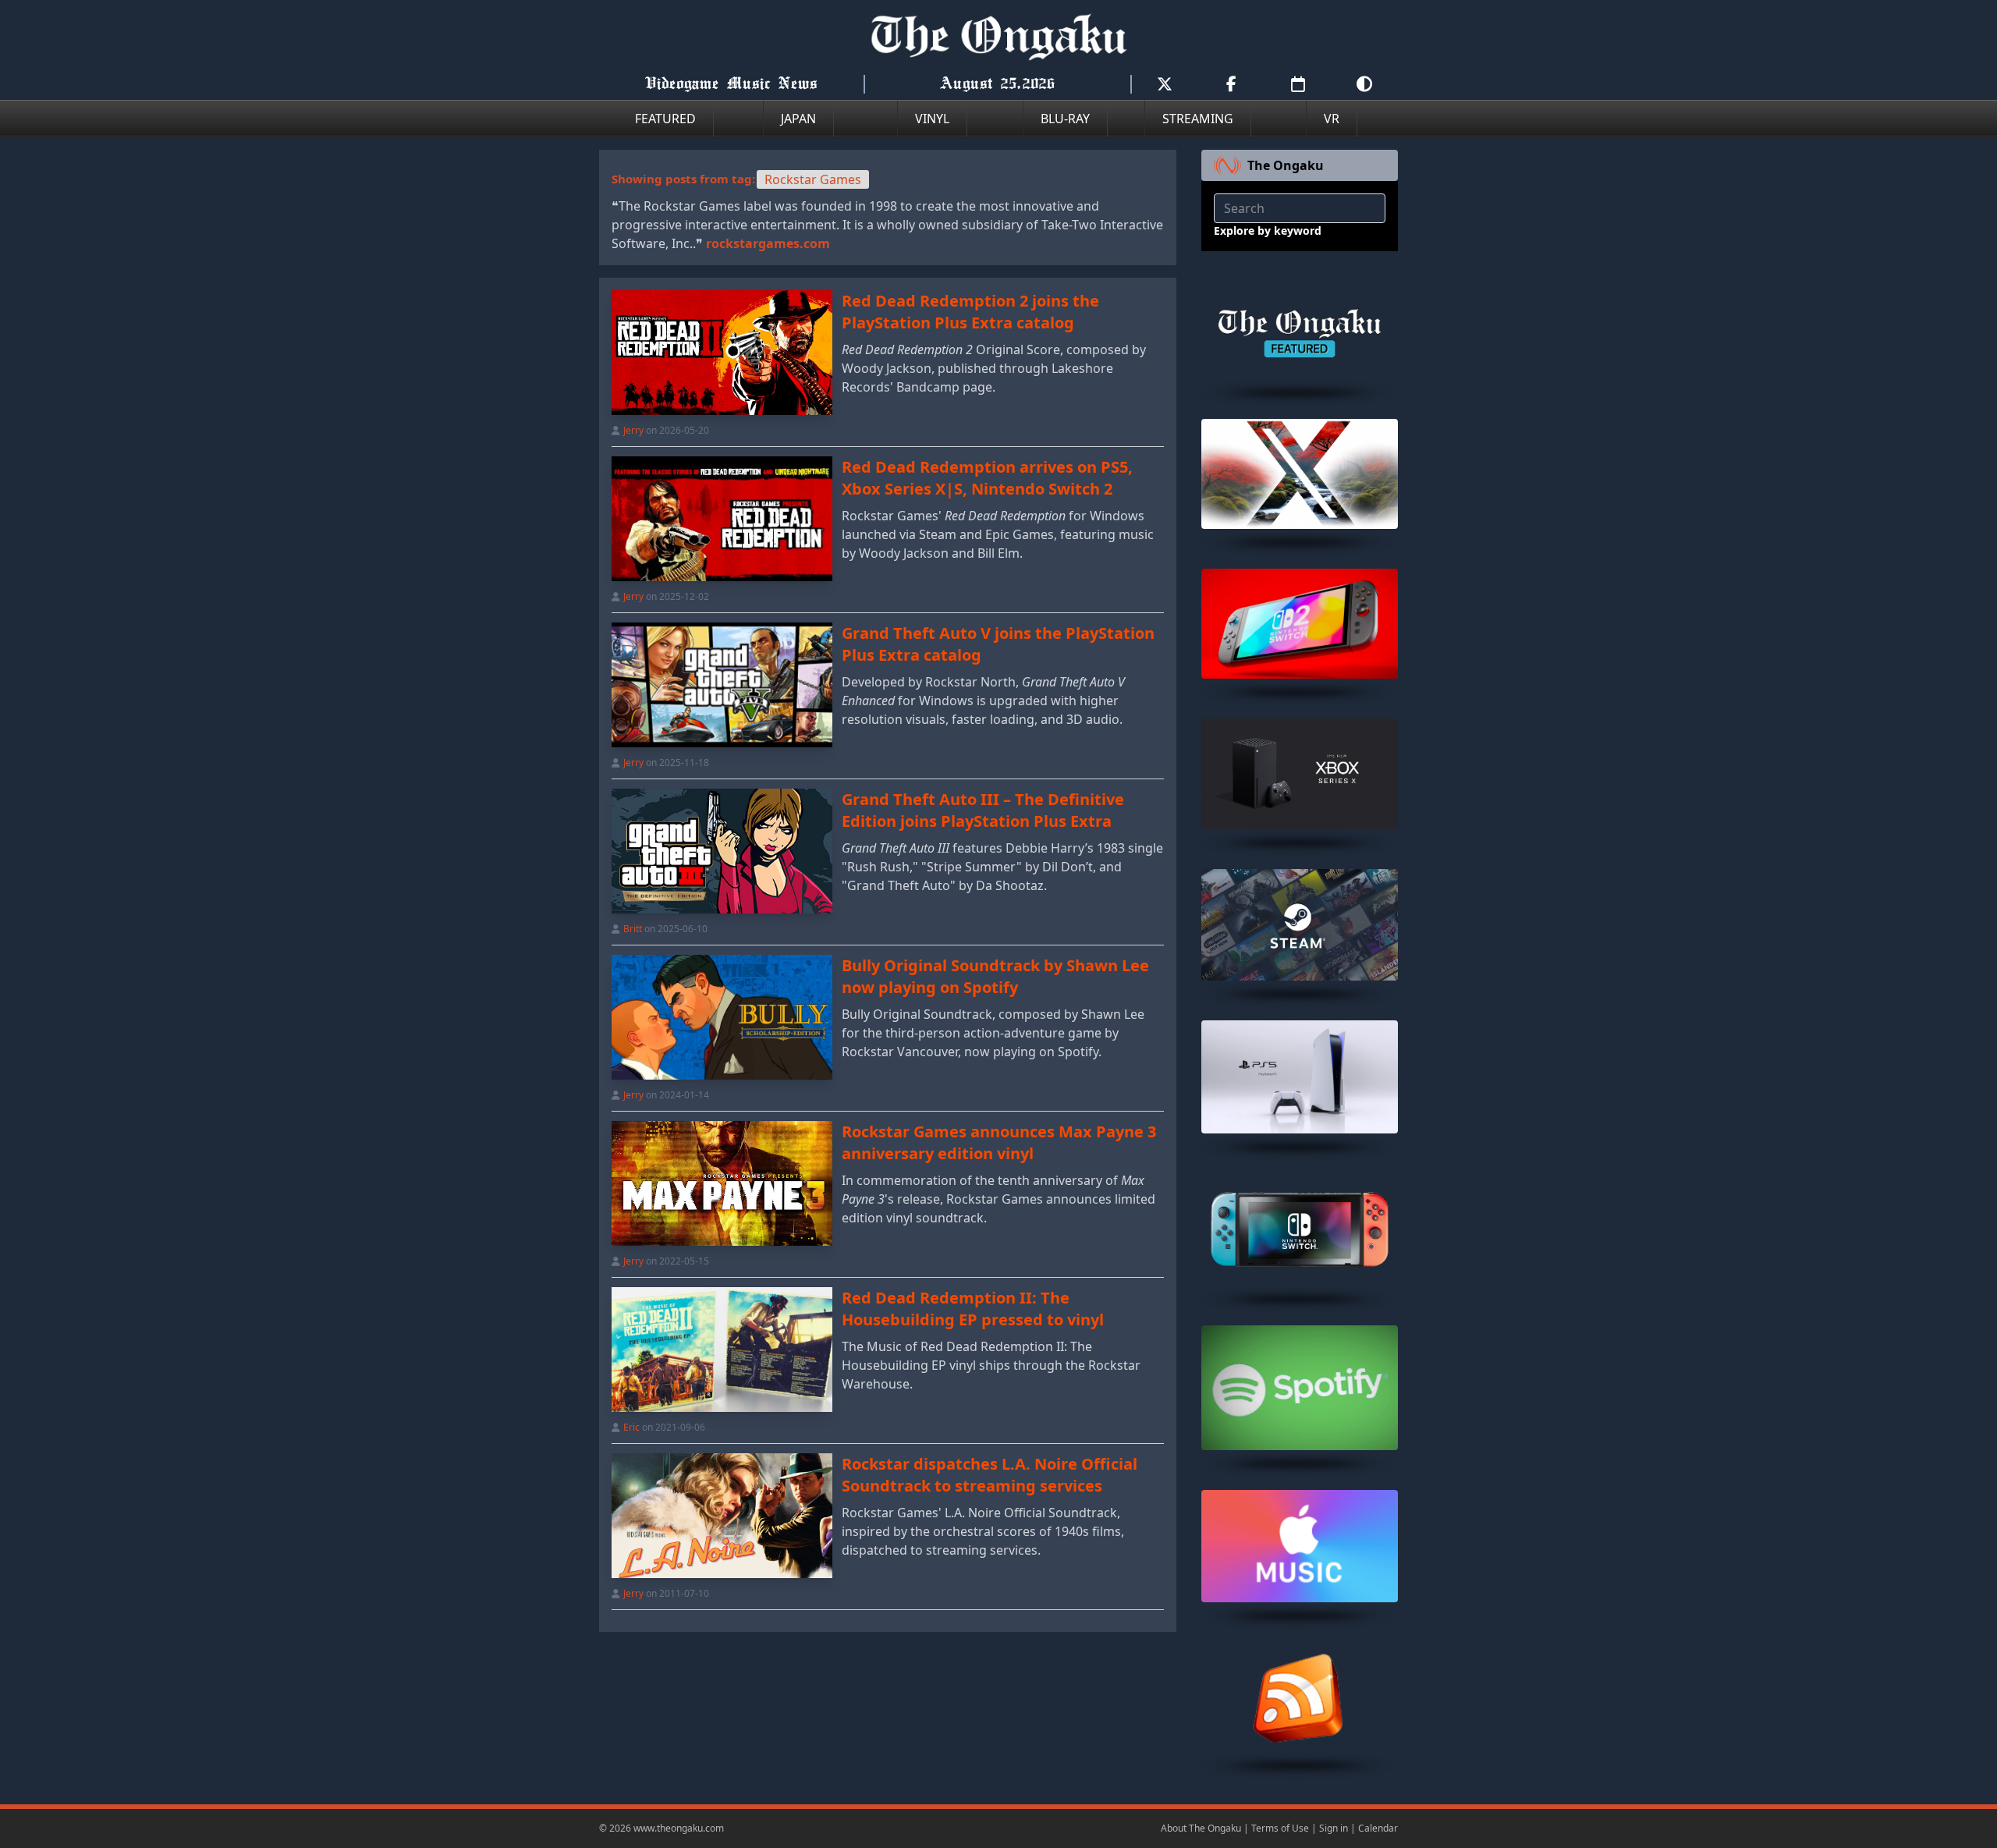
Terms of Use (1280, 1828)
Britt (633, 929)
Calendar (1378, 1828)
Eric (631, 1427)
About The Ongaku (1201, 1828)
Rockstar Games (813, 179)
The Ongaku (1286, 165)
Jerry (633, 430)
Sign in (1334, 1828)
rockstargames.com (768, 243)
